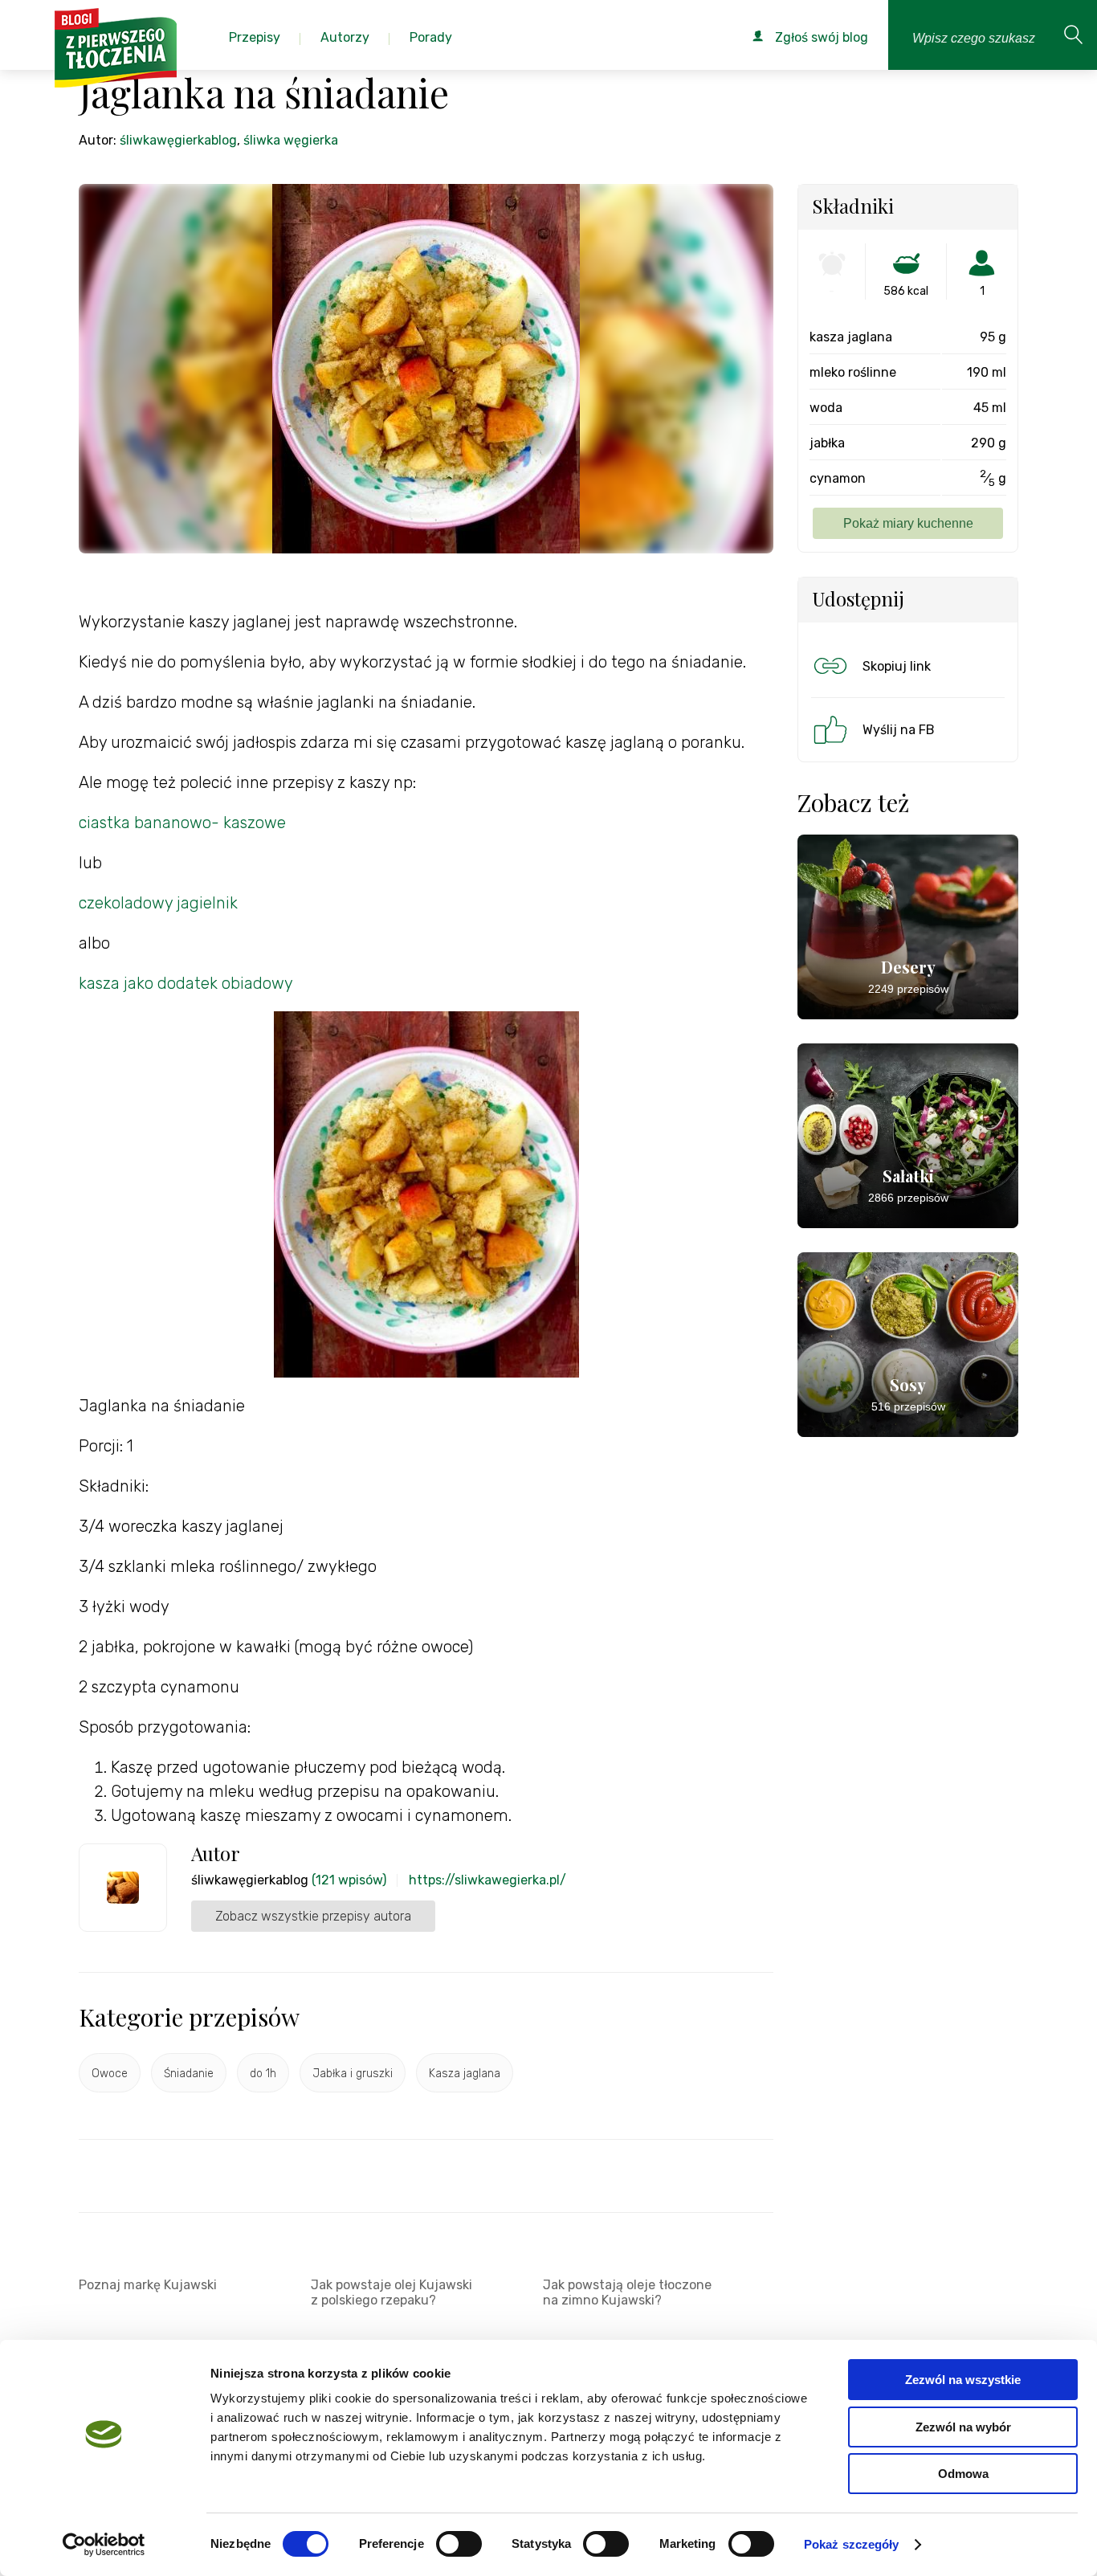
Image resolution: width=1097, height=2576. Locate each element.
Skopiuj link (897, 666)
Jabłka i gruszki (353, 2074)
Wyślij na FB (899, 730)
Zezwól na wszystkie (963, 2380)
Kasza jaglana (465, 2074)
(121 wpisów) (349, 1880)
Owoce (110, 2074)
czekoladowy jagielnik (158, 903)
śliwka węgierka (291, 140)
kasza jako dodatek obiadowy (186, 983)
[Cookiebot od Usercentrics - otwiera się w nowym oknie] (104, 2545)
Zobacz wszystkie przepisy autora (313, 1916)
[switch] (459, 2544)
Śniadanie (189, 2074)
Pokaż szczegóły (852, 2544)
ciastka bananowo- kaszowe (184, 823)
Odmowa (963, 2474)
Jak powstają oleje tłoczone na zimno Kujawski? (627, 2292)
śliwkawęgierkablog (178, 140)
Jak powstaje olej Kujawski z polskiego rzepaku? (391, 2292)
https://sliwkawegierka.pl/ (487, 1880)
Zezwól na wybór (963, 2427)
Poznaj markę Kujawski (148, 2285)
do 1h (263, 2074)
